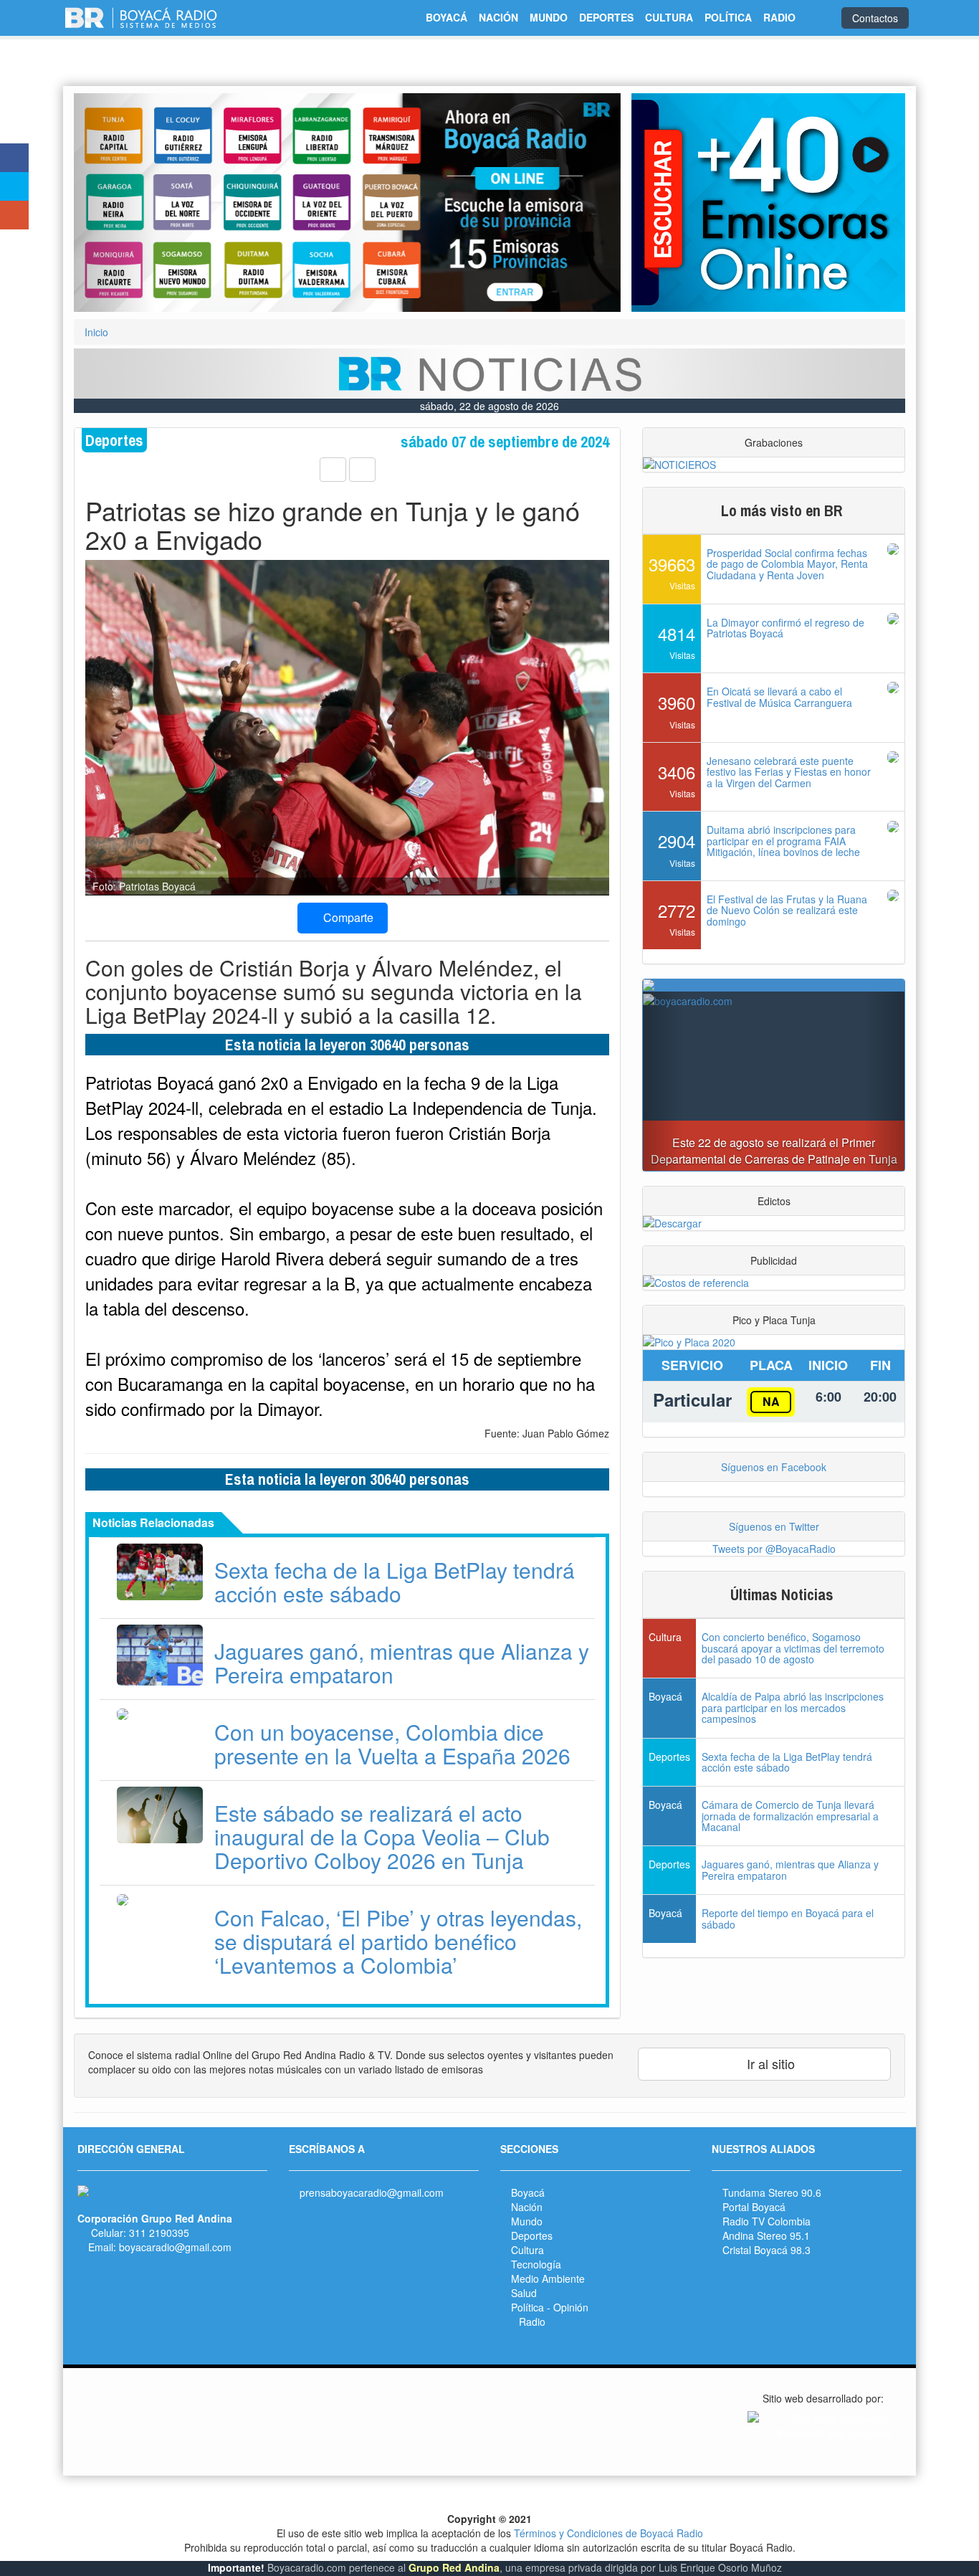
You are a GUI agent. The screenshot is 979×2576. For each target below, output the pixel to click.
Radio (532, 2321)
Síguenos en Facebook (774, 1467)
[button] (115, 203)
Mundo (527, 2221)
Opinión (571, 2307)
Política (527, 2307)
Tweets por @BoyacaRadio (774, 1549)
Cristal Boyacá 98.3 (767, 2250)
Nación (527, 2207)
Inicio (96, 332)
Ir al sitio (769, 2063)
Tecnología (536, 2264)
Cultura (527, 2250)
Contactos (875, 18)
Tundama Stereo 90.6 (772, 2192)
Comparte (347, 917)
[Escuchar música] (768, 203)
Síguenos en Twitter (774, 1526)
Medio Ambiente (548, 2278)
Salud (524, 2293)
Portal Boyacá (754, 2207)
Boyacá (528, 2192)
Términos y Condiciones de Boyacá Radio (608, 2533)
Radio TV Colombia (767, 2221)
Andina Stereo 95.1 (766, 2235)
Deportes (532, 2235)
